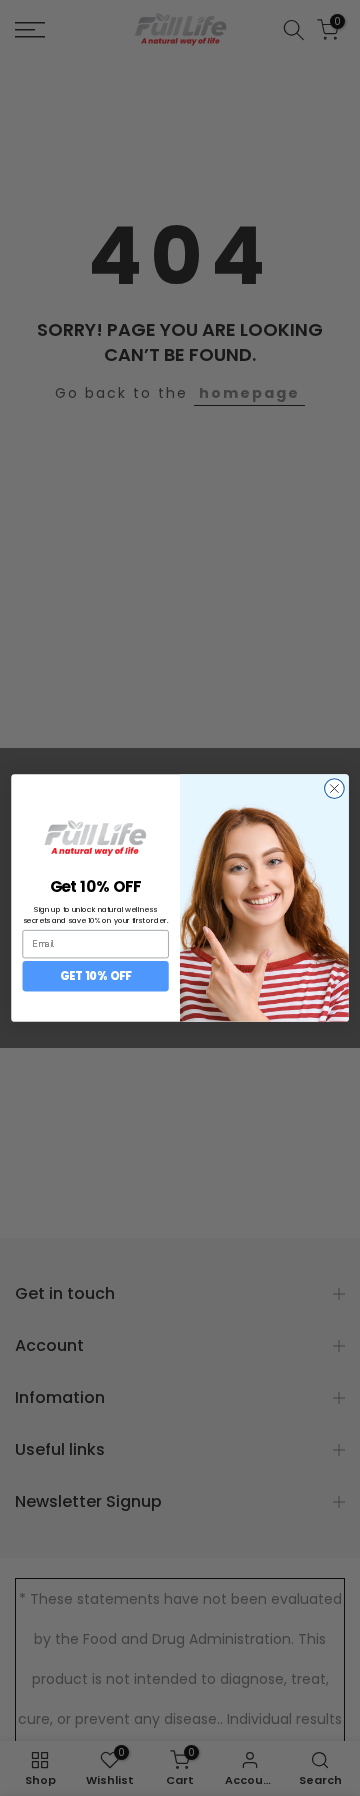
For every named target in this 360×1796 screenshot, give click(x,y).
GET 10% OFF (95, 976)
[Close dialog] (335, 789)
